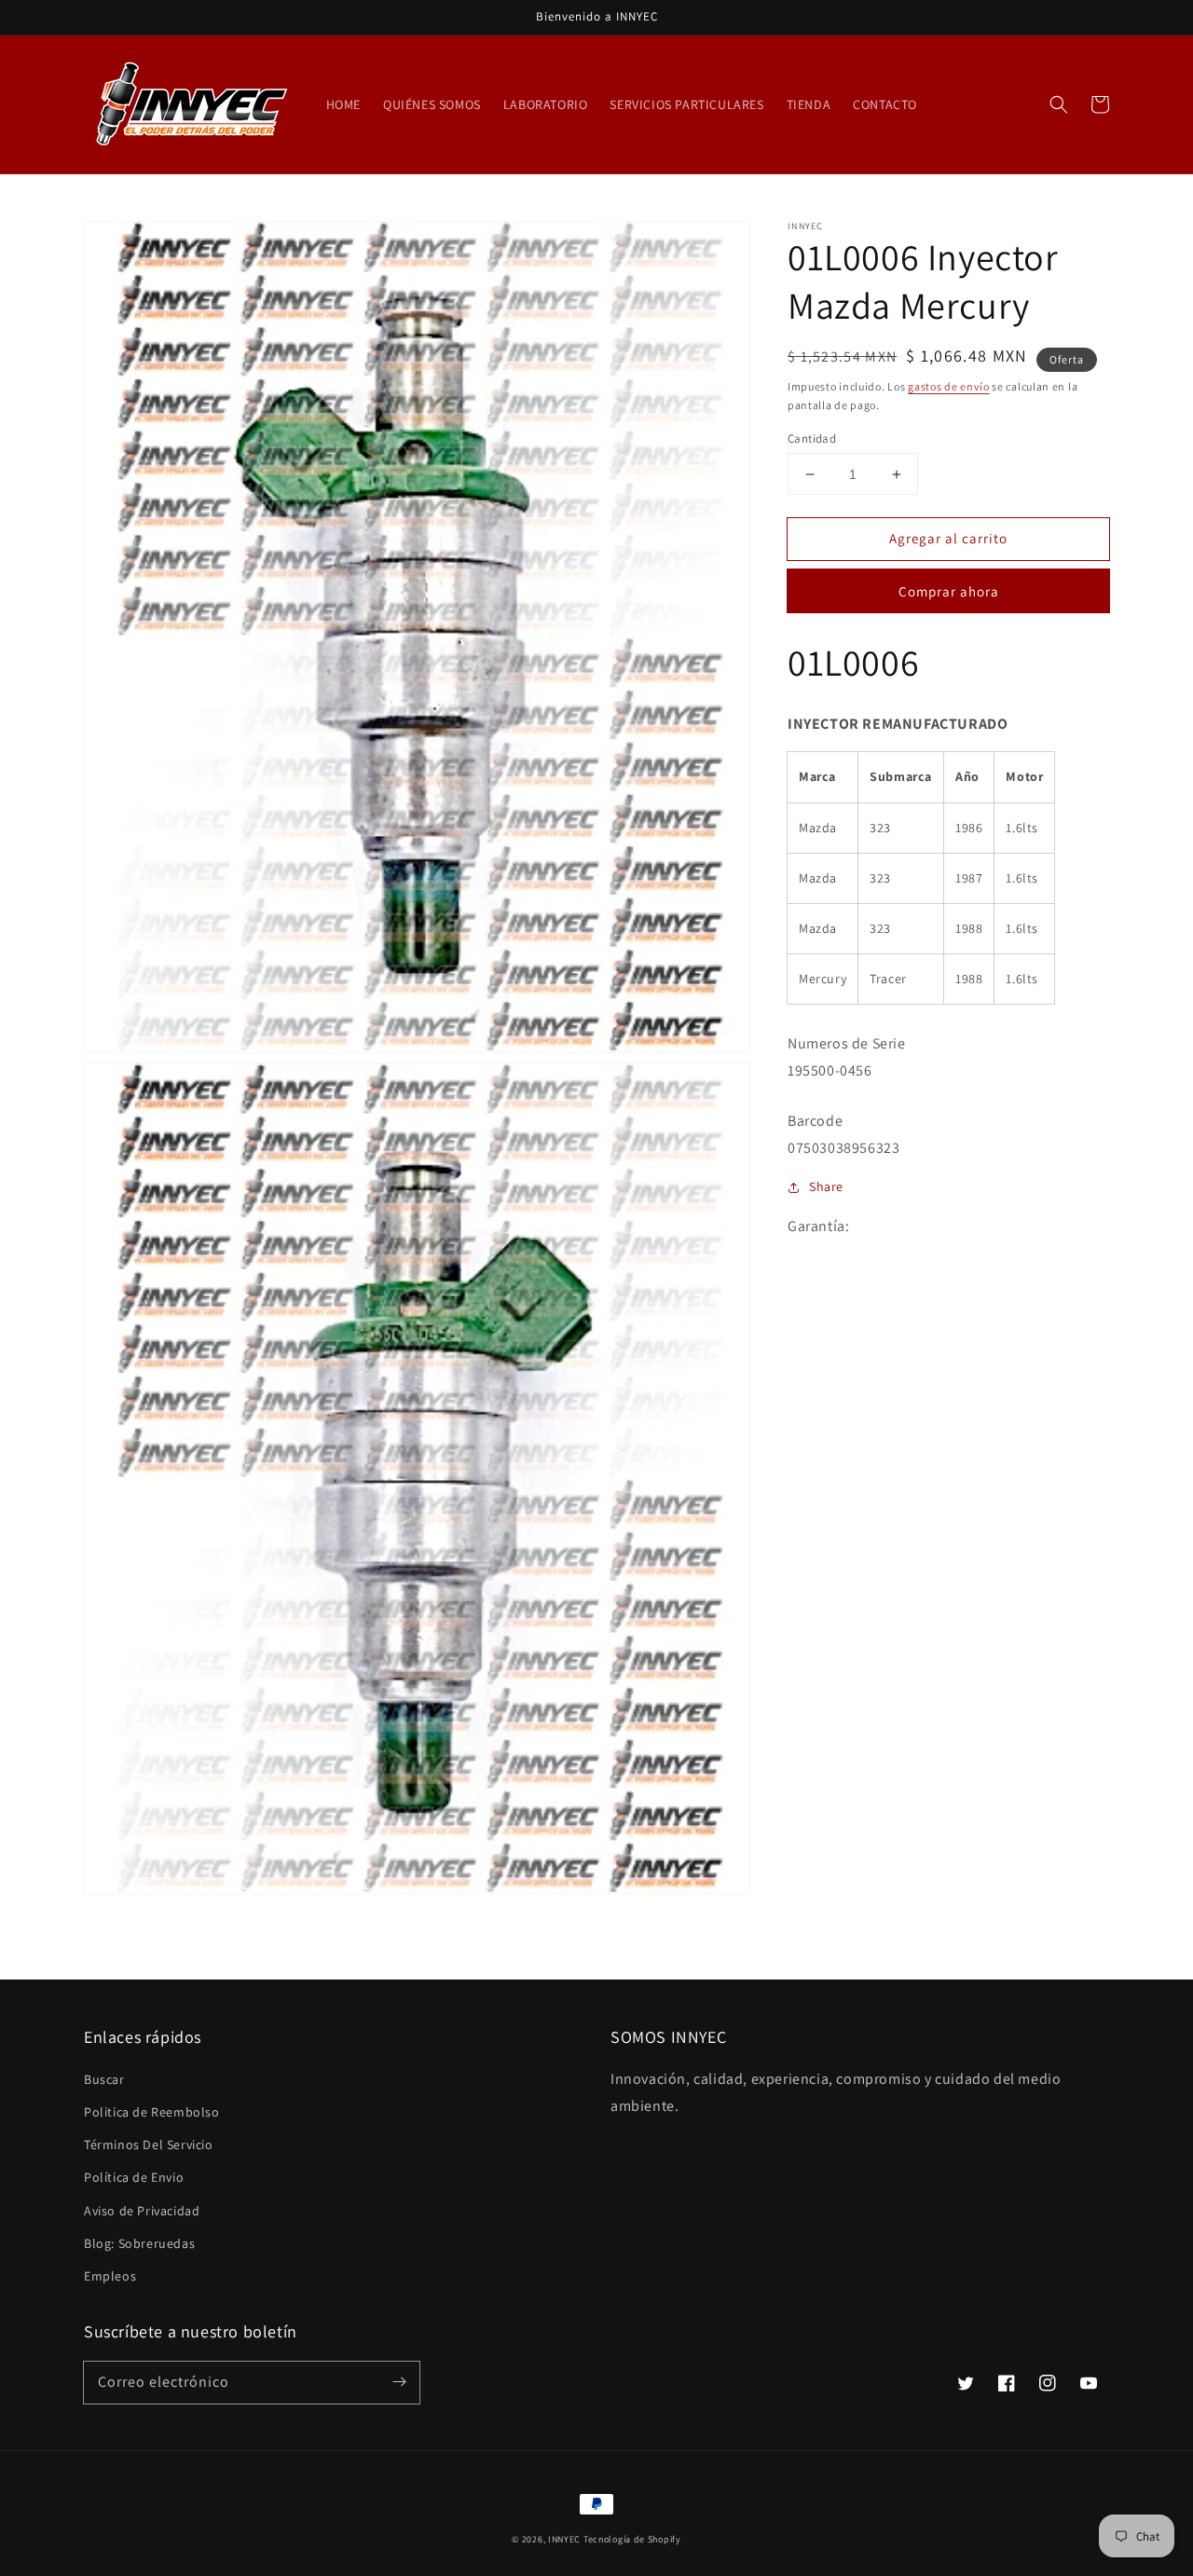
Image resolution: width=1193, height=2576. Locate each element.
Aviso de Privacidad (142, 2211)
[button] (1059, 104)
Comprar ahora (949, 591)
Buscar (104, 2079)
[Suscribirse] (399, 2382)
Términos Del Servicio (149, 2144)
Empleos (110, 2276)
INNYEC (564, 2539)
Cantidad (812, 438)
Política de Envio (134, 2177)
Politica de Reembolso (152, 2112)
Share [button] (826, 1186)
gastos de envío (949, 386)
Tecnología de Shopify (632, 2539)
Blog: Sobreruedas (139, 2243)
